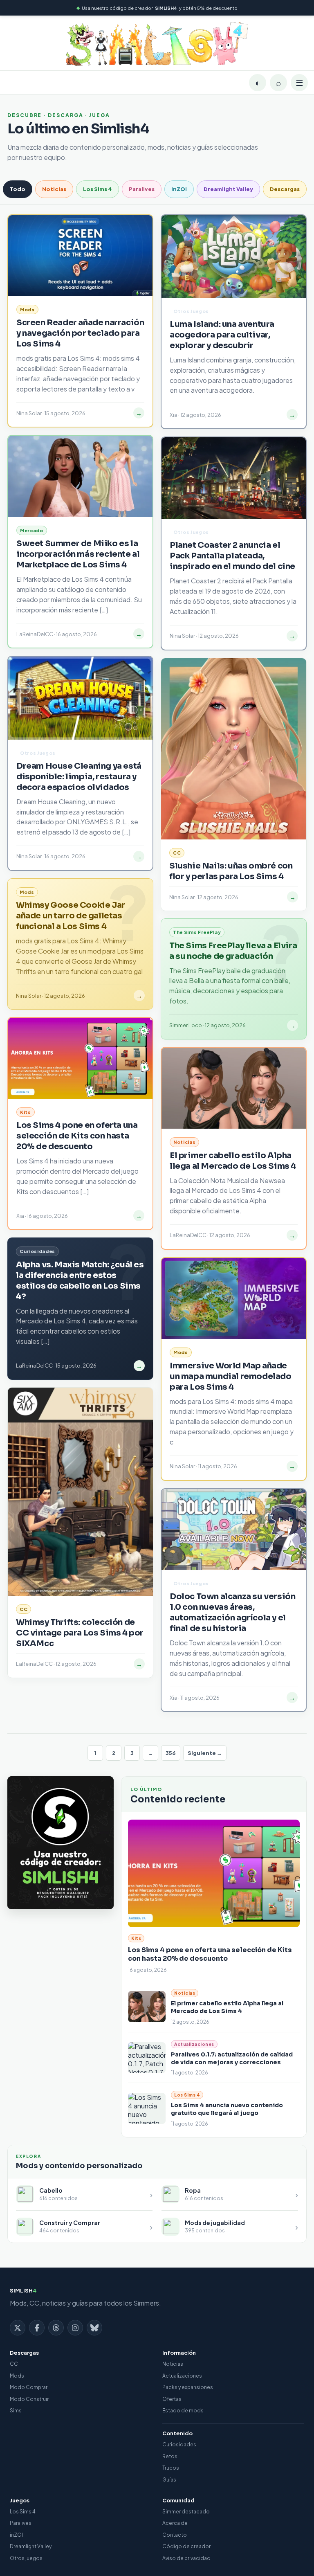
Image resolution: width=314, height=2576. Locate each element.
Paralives (142, 189)
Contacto (175, 2535)
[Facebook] (37, 2328)
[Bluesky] (94, 2328)
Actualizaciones (182, 2376)
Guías (169, 2480)
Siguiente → (205, 1753)
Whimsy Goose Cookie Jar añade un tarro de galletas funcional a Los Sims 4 (71, 916)
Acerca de (175, 2523)
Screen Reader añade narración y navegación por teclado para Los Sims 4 (80, 333)
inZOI (179, 189)
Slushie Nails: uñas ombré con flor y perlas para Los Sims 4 (231, 871)
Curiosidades (179, 2444)
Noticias (54, 189)
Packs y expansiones (188, 2387)
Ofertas (172, 2399)
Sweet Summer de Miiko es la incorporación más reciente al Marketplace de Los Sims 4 (78, 554)
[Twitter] (18, 2328)
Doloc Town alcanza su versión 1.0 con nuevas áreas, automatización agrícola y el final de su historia (232, 1612)
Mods (17, 2376)
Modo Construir (29, 2399)
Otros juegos (26, 2558)
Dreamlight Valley (228, 189)
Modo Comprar (29, 2387)
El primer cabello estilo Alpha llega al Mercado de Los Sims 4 (227, 2007)
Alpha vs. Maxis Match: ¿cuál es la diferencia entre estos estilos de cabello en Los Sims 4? (80, 1281)
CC (14, 2364)
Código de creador (186, 2546)
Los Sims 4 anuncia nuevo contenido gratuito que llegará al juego (227, 2109)
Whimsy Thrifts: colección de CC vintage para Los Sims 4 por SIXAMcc (80, 1633)
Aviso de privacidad (186, 2558)
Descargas (285, 189)
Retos (170, 2456)
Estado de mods (183, 2411)
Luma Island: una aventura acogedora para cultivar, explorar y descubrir (222, 335)
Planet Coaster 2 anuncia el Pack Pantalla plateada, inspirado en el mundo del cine (232, 556)
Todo (18, 189)
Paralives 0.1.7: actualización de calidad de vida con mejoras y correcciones (232, 2058)
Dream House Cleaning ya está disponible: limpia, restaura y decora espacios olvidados (79, 777)
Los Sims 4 (98, 189)
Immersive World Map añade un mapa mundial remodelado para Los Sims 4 (231, 1376)
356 (171, 1753)
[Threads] (56, 2328)
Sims (16, 2411)
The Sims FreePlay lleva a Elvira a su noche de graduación (233, 951)
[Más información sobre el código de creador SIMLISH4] (61, 1843)
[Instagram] (75, 2328)
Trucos (171, 2468)
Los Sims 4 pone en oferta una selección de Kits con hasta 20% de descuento (210, 1954)
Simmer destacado (186, 2512)
